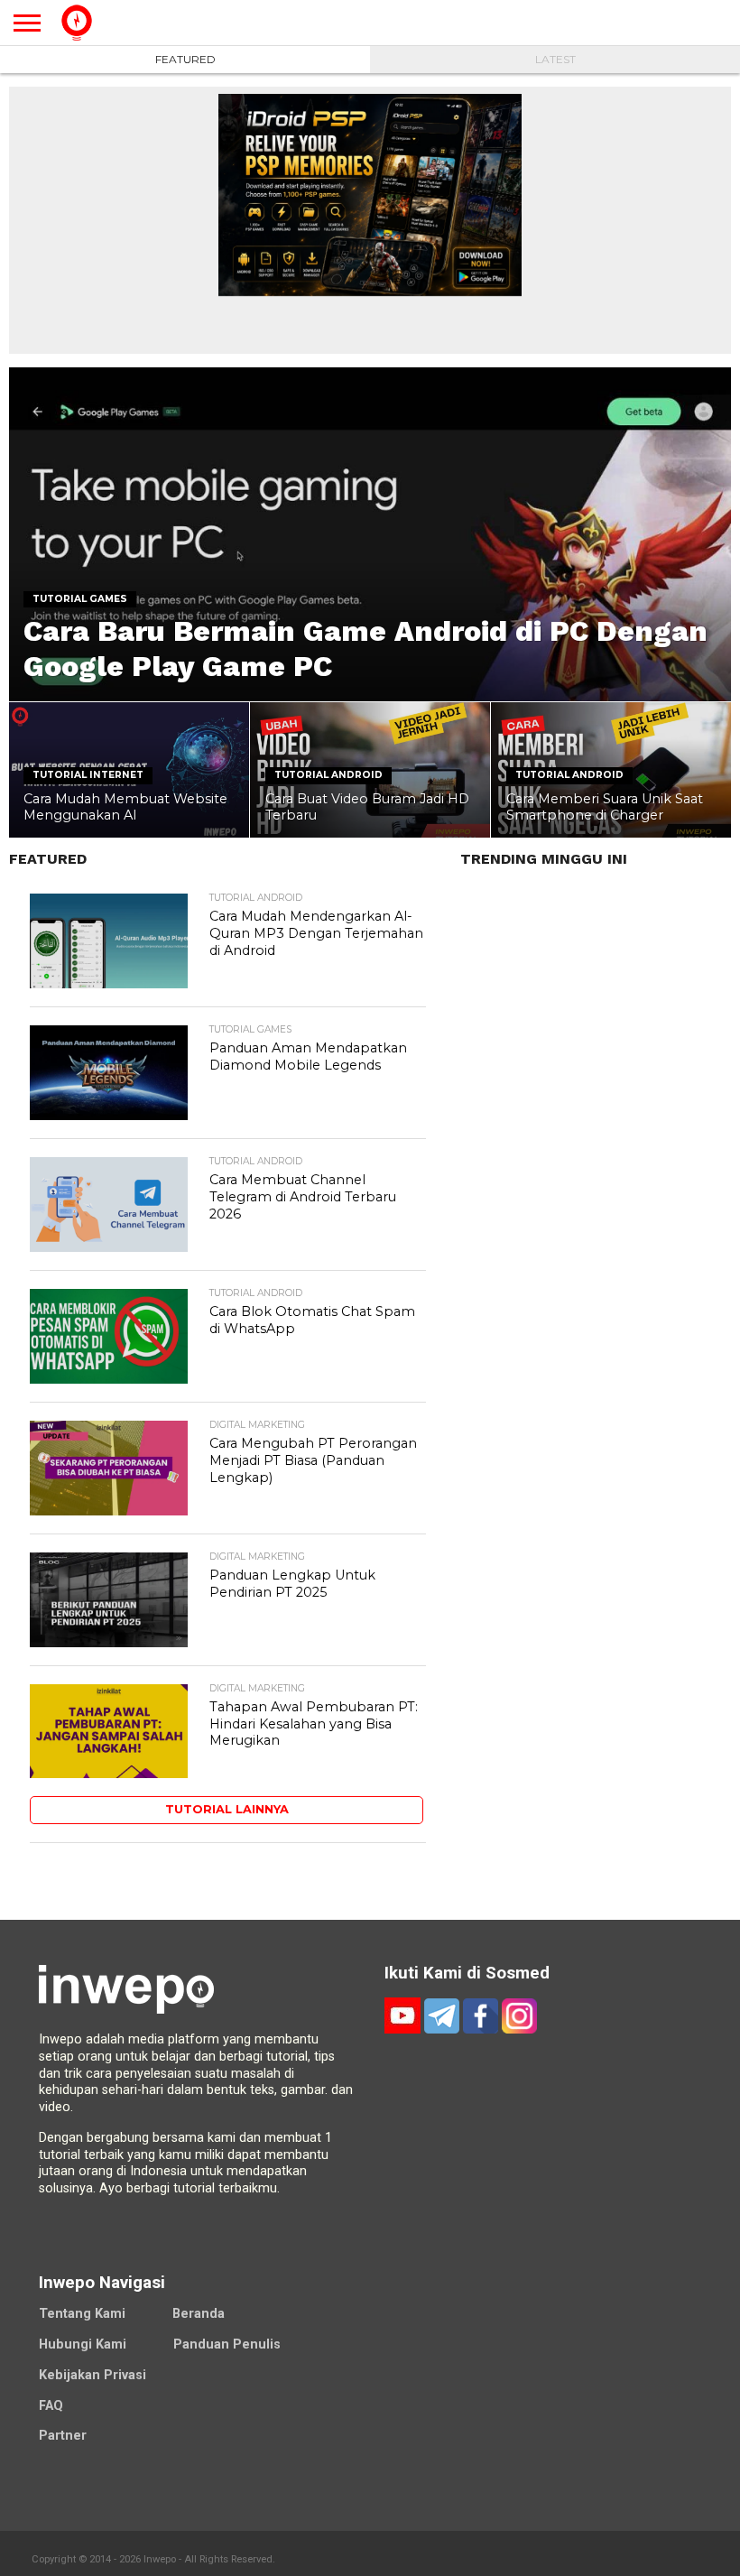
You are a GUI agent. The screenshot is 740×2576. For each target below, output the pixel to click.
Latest (555, 59)
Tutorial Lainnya (227, 1809)
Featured (185, 59)
